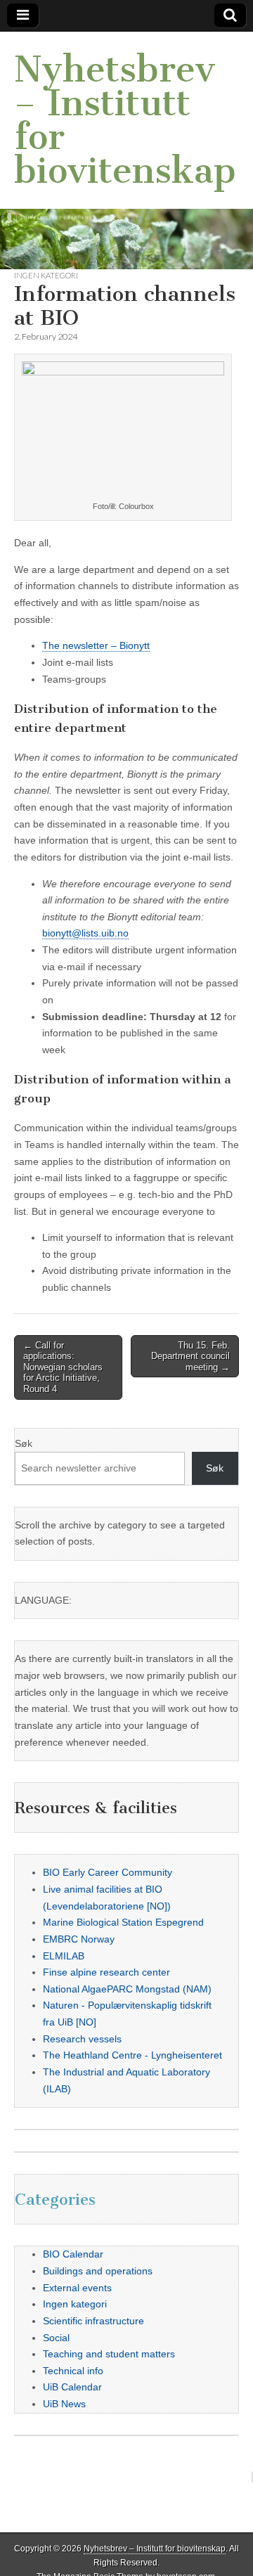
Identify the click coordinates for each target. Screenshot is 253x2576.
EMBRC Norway (79, 1939)
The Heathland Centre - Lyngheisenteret (132, 2055)
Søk (24, 1443)
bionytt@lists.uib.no (85, 933)
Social (56, 2338)
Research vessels (82, 2039)
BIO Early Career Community (108, 1872)
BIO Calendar (73, 2254)
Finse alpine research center (106, 1972)
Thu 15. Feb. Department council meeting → (190, 1356)
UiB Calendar (72, 2387)
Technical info (73, 2371)
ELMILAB (64, 1956)
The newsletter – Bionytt (96, 645)
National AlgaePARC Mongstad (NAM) (127, 1989)
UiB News (64, 2404)
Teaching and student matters (109, 2354)
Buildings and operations (98, 2271)
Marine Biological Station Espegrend (123, 1922)
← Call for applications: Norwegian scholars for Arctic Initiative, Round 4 (63, 1367)
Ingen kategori (46, 275)
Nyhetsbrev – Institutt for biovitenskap (125, 120)
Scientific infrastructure (93, 2321)
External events (77, 2288)
